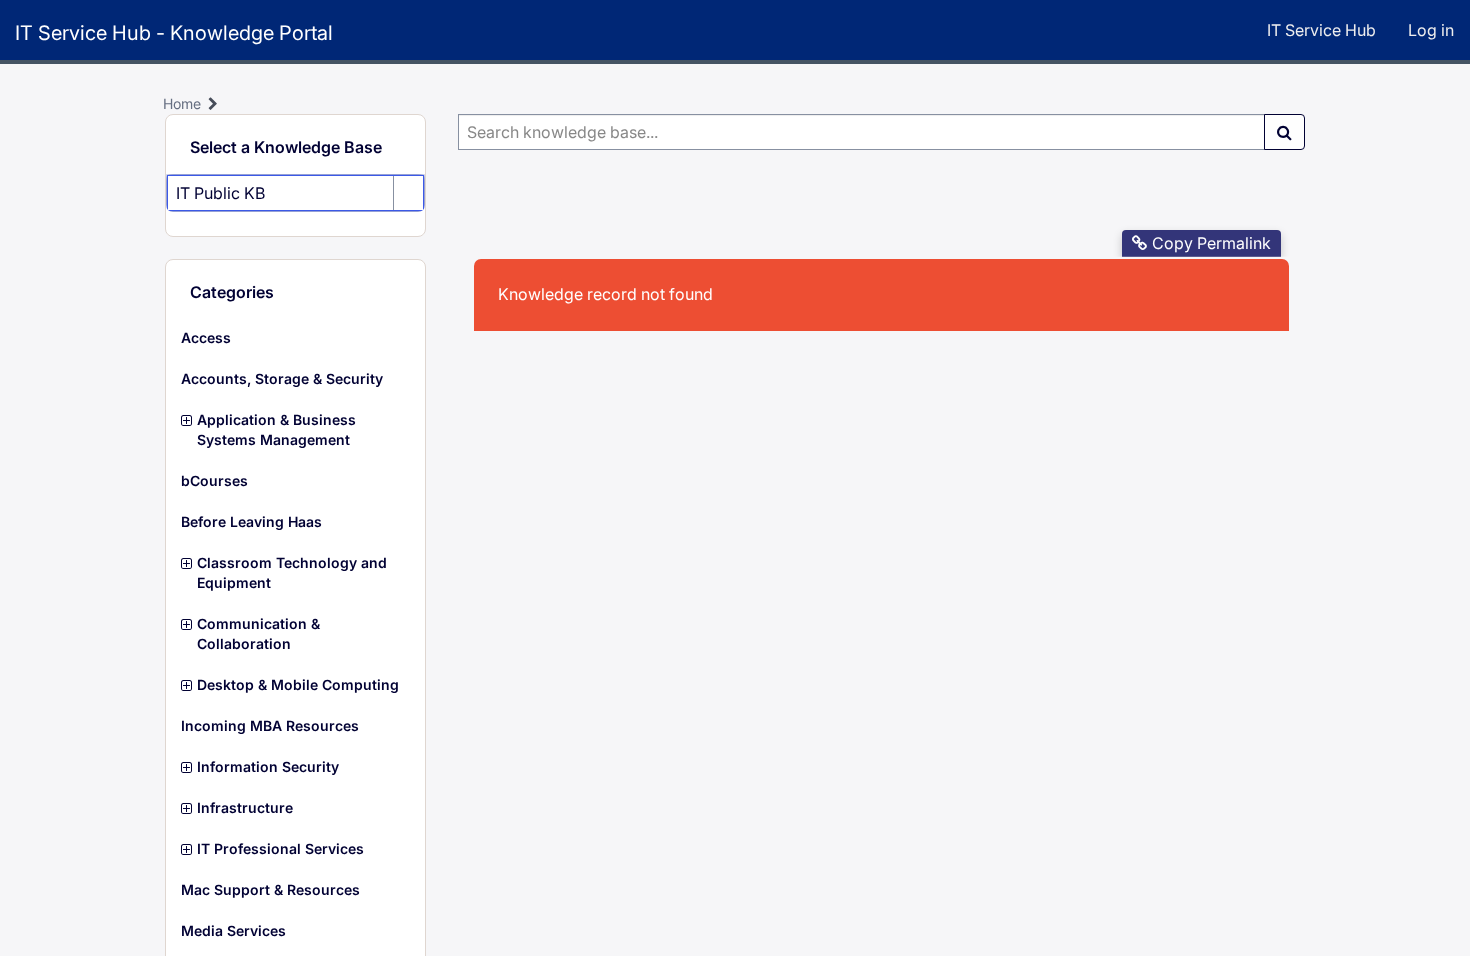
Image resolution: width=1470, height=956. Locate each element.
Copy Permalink (1211, 243)
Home (182, 103)
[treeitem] (295, 338)
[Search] (1284, 132)
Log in (1431, 30)
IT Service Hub (1321, 30)
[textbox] (861, 132)
